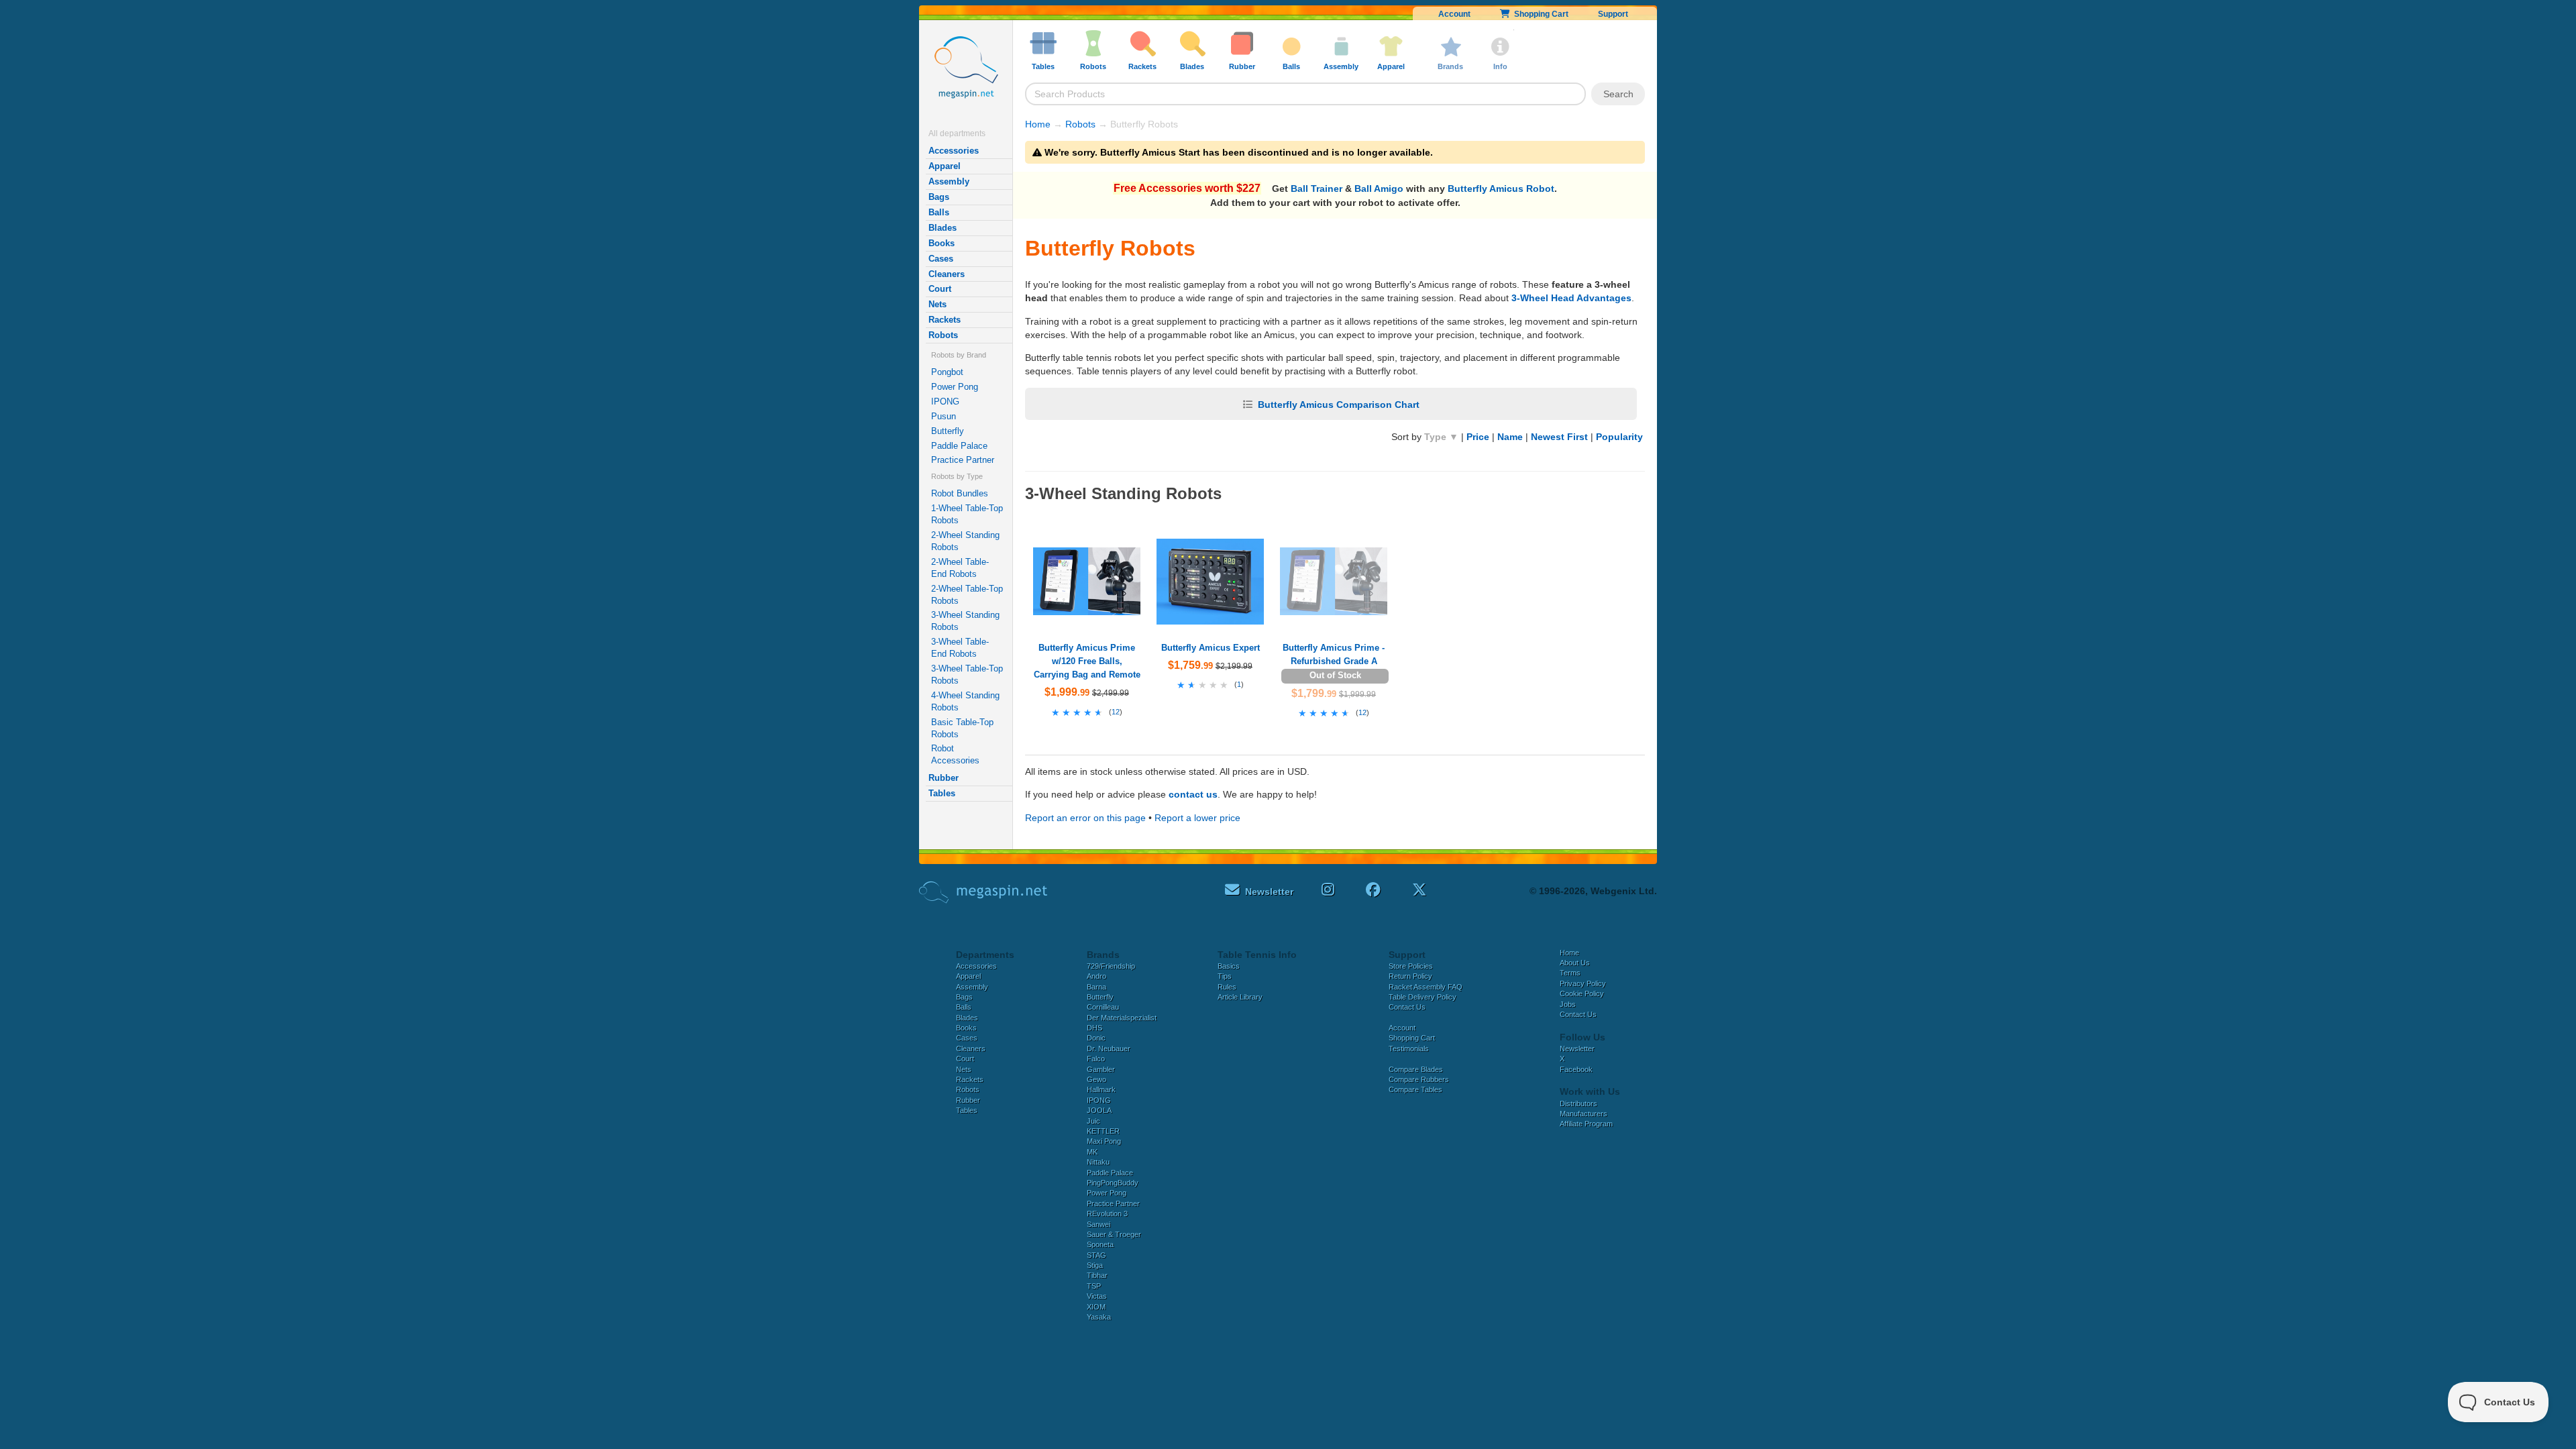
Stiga (1095, 1265)
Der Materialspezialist (1122, 1018)
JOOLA (1099, 1110)
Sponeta (1100, 1244)
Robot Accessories (955, 754)
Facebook (1576, 1069)
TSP (1094, 1286)
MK (1092, 1152)
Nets (937, 304)
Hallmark (1101, 1089)
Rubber (944, 778)
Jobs (1568, 1004)
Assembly (949, 181)
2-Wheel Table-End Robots (960, 568)
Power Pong (955, 387)
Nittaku (1098, 1162)
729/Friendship (1111, 966)
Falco (1096, 1059)
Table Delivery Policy (1423, 997)
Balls (939, 212)
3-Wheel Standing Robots (965, 621)
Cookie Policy (1582, 994)
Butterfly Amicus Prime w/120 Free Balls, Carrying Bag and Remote (1087, 661)
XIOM (1096, 1307)
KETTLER (1103, 1131)
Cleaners (947, 274)
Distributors (1578, 1104)
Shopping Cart (1539, 14)
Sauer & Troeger (1114, 1234)
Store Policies (1411, 966)
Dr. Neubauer (1109, 1049)
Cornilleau (1103, 1007)
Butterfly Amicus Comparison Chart (1339, 405)
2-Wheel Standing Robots (965, 541)
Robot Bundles (960, 493)
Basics (1229, 966)
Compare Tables (1415, 1089)
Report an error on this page (1085, 818)
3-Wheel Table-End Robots (960, 648)
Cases (941, 259)
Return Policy (1410, 976)
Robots (943, 335)
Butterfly (948, 431)
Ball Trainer (1317, 189)
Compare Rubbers (1419, 1079)
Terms (1570, 973)
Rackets (945, 320)
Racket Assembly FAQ (1426, 987)
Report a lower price (1197, 818)
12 (1116, 712)
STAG (1096, 1255)
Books (942, 243)
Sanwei (1098, 1224)
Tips (1225, 976)
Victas (1097, 1296)
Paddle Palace (959, 446)
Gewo (1096, 1079)
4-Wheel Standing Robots (965, 701)
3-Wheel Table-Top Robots (967, 675)
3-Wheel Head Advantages (1571, 298)
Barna (1096, 987)
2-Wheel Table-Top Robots (967, 595)
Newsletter (1577, 1049)
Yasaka (1099, 1317)
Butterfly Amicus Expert (1211, 648)
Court (940, 289)
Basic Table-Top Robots (962, 728)
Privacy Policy (1583, 983)
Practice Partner (963, 460)
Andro (1096, 976)
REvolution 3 (1107, 1214)
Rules (1227, 987)
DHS (1094, 1028)
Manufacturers (1584, 1114)
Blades (943, 228)
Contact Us (1407, 1007)
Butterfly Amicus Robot (1501, 189)
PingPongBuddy (1113, 1183)
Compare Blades (1416, 1069)
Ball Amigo (1379, 189)
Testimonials (1409, 1049)
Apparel (945, 166)
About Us (1575, 963)
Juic (1093, 1121)
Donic (1096, 1038)
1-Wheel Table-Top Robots (967, 514)
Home (1038, 124)
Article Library (1240, 997)
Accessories (954, 151)
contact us (1193, 794)
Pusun (944, 416)
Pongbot (947, 372)
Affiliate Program (1586, 1124)
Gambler (1101, 1069)
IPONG (945, 401)
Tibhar (1097, 1275)
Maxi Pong (1104, 1141)
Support (1613, 14)
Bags (939, 197)
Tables (942, 793)
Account (1454, 14)
